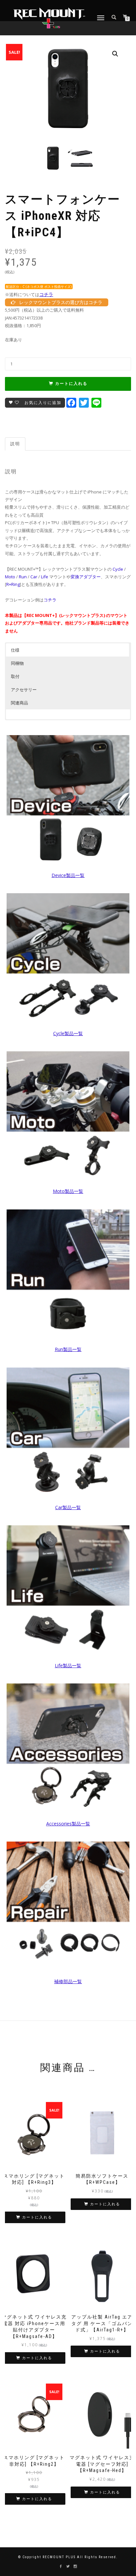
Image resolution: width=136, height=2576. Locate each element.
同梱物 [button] (17, 663)
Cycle (118, 569)
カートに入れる (71, 384)
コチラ (46, 294)
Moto (10, 577)
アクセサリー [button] (24, 690)
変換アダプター (86, 577)
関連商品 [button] (19, 703)
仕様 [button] (15, 650)
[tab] (16, 444)
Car (34, 577)
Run (23, 577)
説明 (15, 444)
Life (45, 577)
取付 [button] (15, 676)
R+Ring (13, 584)
